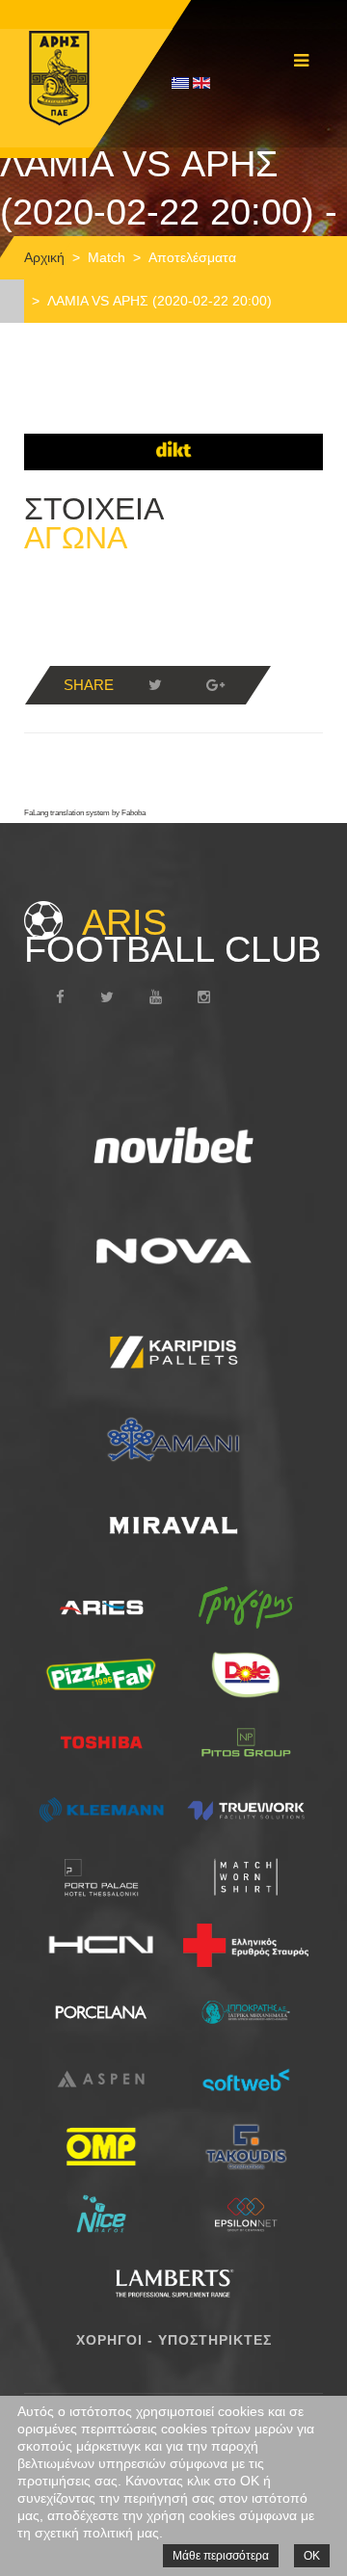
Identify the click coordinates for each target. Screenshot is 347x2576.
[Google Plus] (215, 685)
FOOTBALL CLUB (173, 936)
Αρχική (44, 257)
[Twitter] (155, 685)
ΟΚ (312, 2556)
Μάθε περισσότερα (221, 2556)
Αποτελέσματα (192, 257)
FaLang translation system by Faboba (85, 813)
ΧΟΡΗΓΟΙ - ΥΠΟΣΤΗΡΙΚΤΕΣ (174, 2340)
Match (107, 257)
